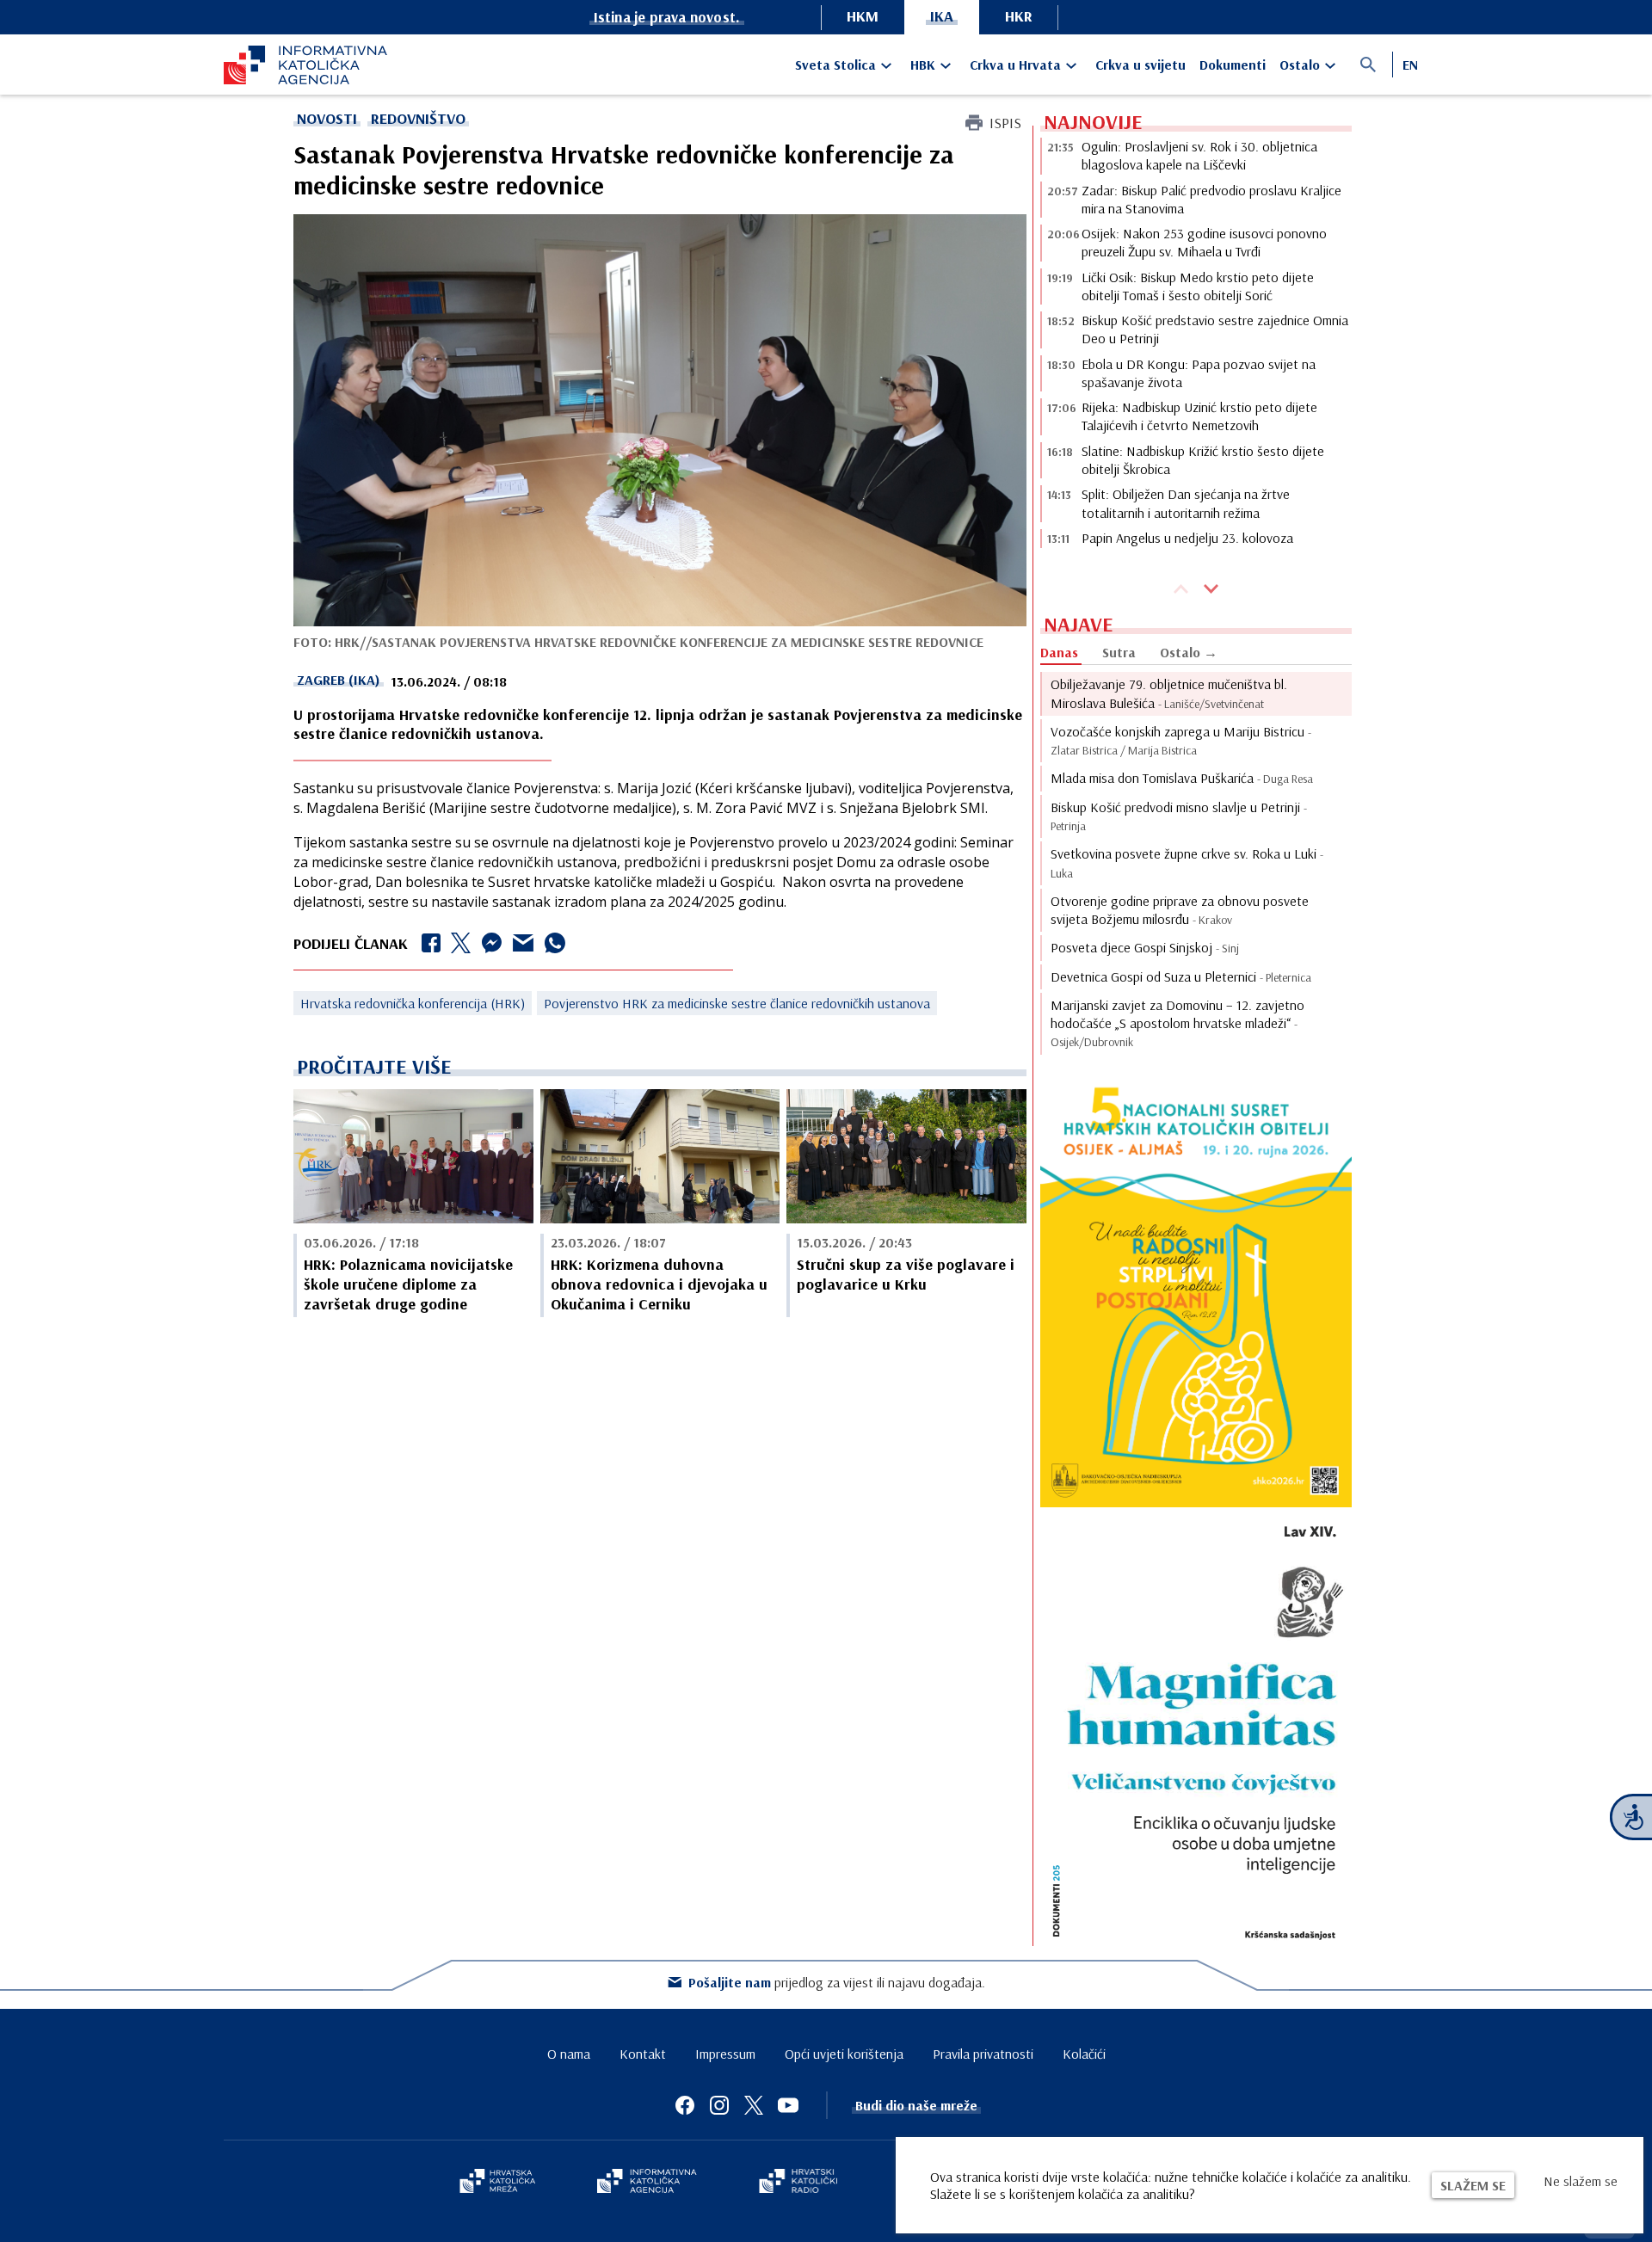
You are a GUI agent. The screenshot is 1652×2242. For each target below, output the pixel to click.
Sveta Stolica (835, 65)
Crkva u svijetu (1140, 65)
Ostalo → (1189, 652)
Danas (1059, 652)
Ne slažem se (1581, 2181)
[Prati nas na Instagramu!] (719, 2105)
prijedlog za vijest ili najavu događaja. (837, 1982)
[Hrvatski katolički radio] (798, 2183)
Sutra (1119, 652)
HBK (923, 65)
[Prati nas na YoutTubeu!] (788, 2105)
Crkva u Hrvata (1015, 65)
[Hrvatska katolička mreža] (497, 2183)
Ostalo (1300, 65)
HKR (1019, 16)
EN (1410, 65)
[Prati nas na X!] (754, 2105)
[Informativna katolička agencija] (647, 2183)
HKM (863, 16)
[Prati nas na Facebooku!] (685, 2105)
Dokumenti (1233, 65)
